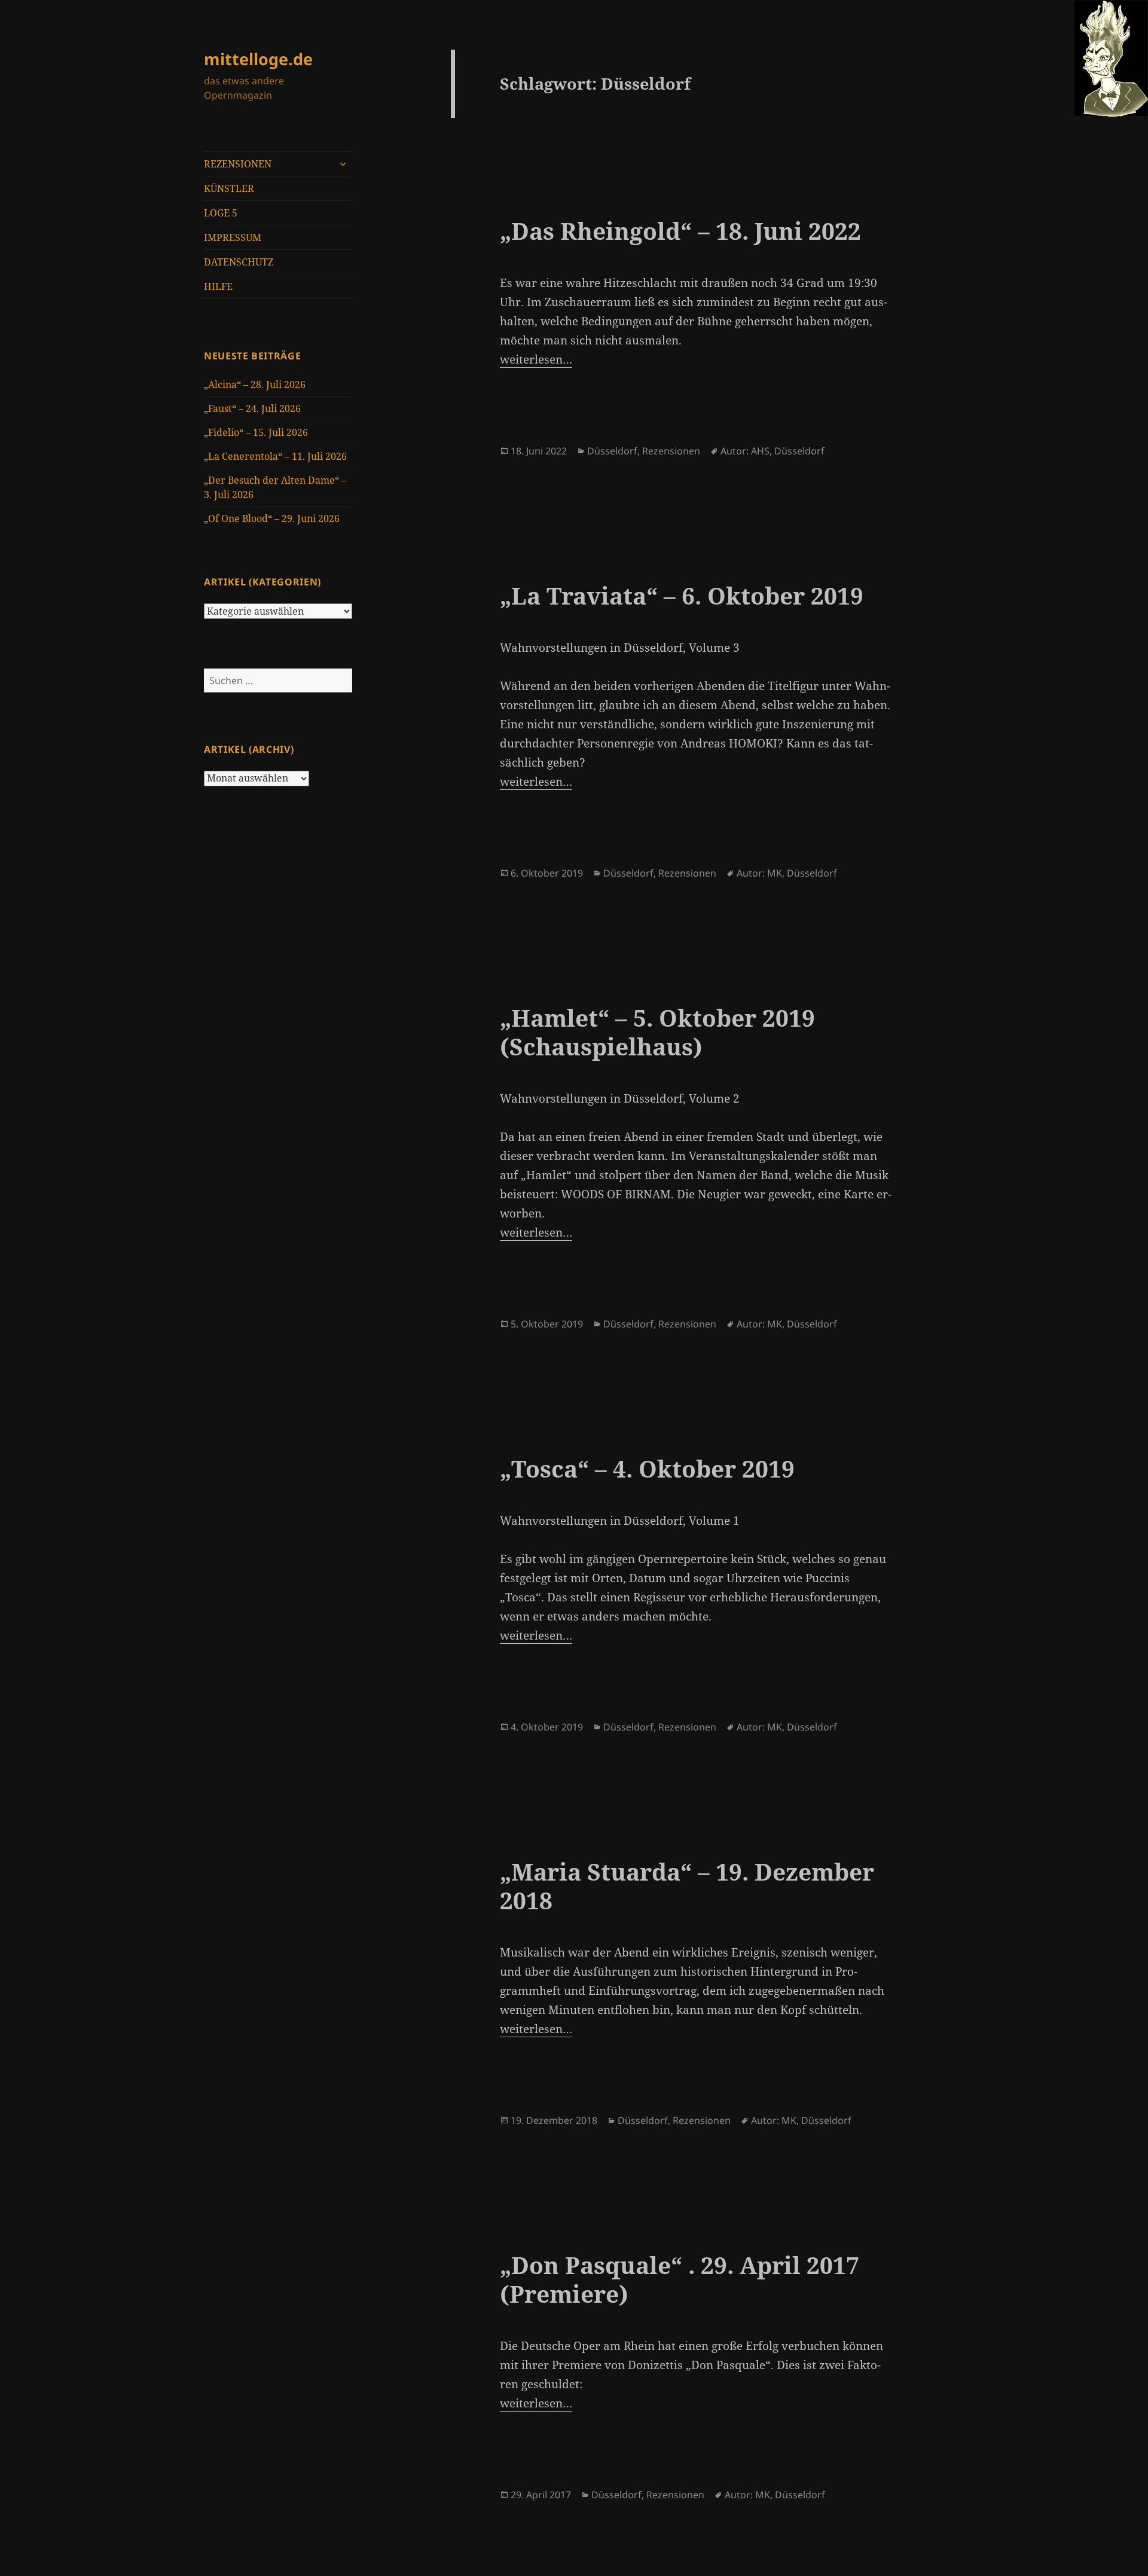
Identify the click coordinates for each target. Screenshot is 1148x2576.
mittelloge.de (258, 59)
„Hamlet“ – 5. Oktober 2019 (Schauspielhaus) (657, 1032)
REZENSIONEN (238, 164)
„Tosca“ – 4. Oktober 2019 (647, 1468)
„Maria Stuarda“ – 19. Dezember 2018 (687, 1886)
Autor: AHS (745, 451)
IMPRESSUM (233, 237)
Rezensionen (671, 451)
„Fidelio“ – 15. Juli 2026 (256, 432)
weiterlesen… (536, 359)
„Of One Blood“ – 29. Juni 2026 (272, 518)
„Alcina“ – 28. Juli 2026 (255, 384)
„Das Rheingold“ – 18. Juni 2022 (680, 231)
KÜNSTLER (229, 188)
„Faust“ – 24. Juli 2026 (252, 408)
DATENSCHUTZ (239, 262)
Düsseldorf (612, 451)
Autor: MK (759, 873)
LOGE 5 (221, 213)
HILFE (218, 286)
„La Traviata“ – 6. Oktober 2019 (682, 595)
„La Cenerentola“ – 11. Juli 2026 (275, 456)
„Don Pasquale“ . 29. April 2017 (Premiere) (680, 2279)
